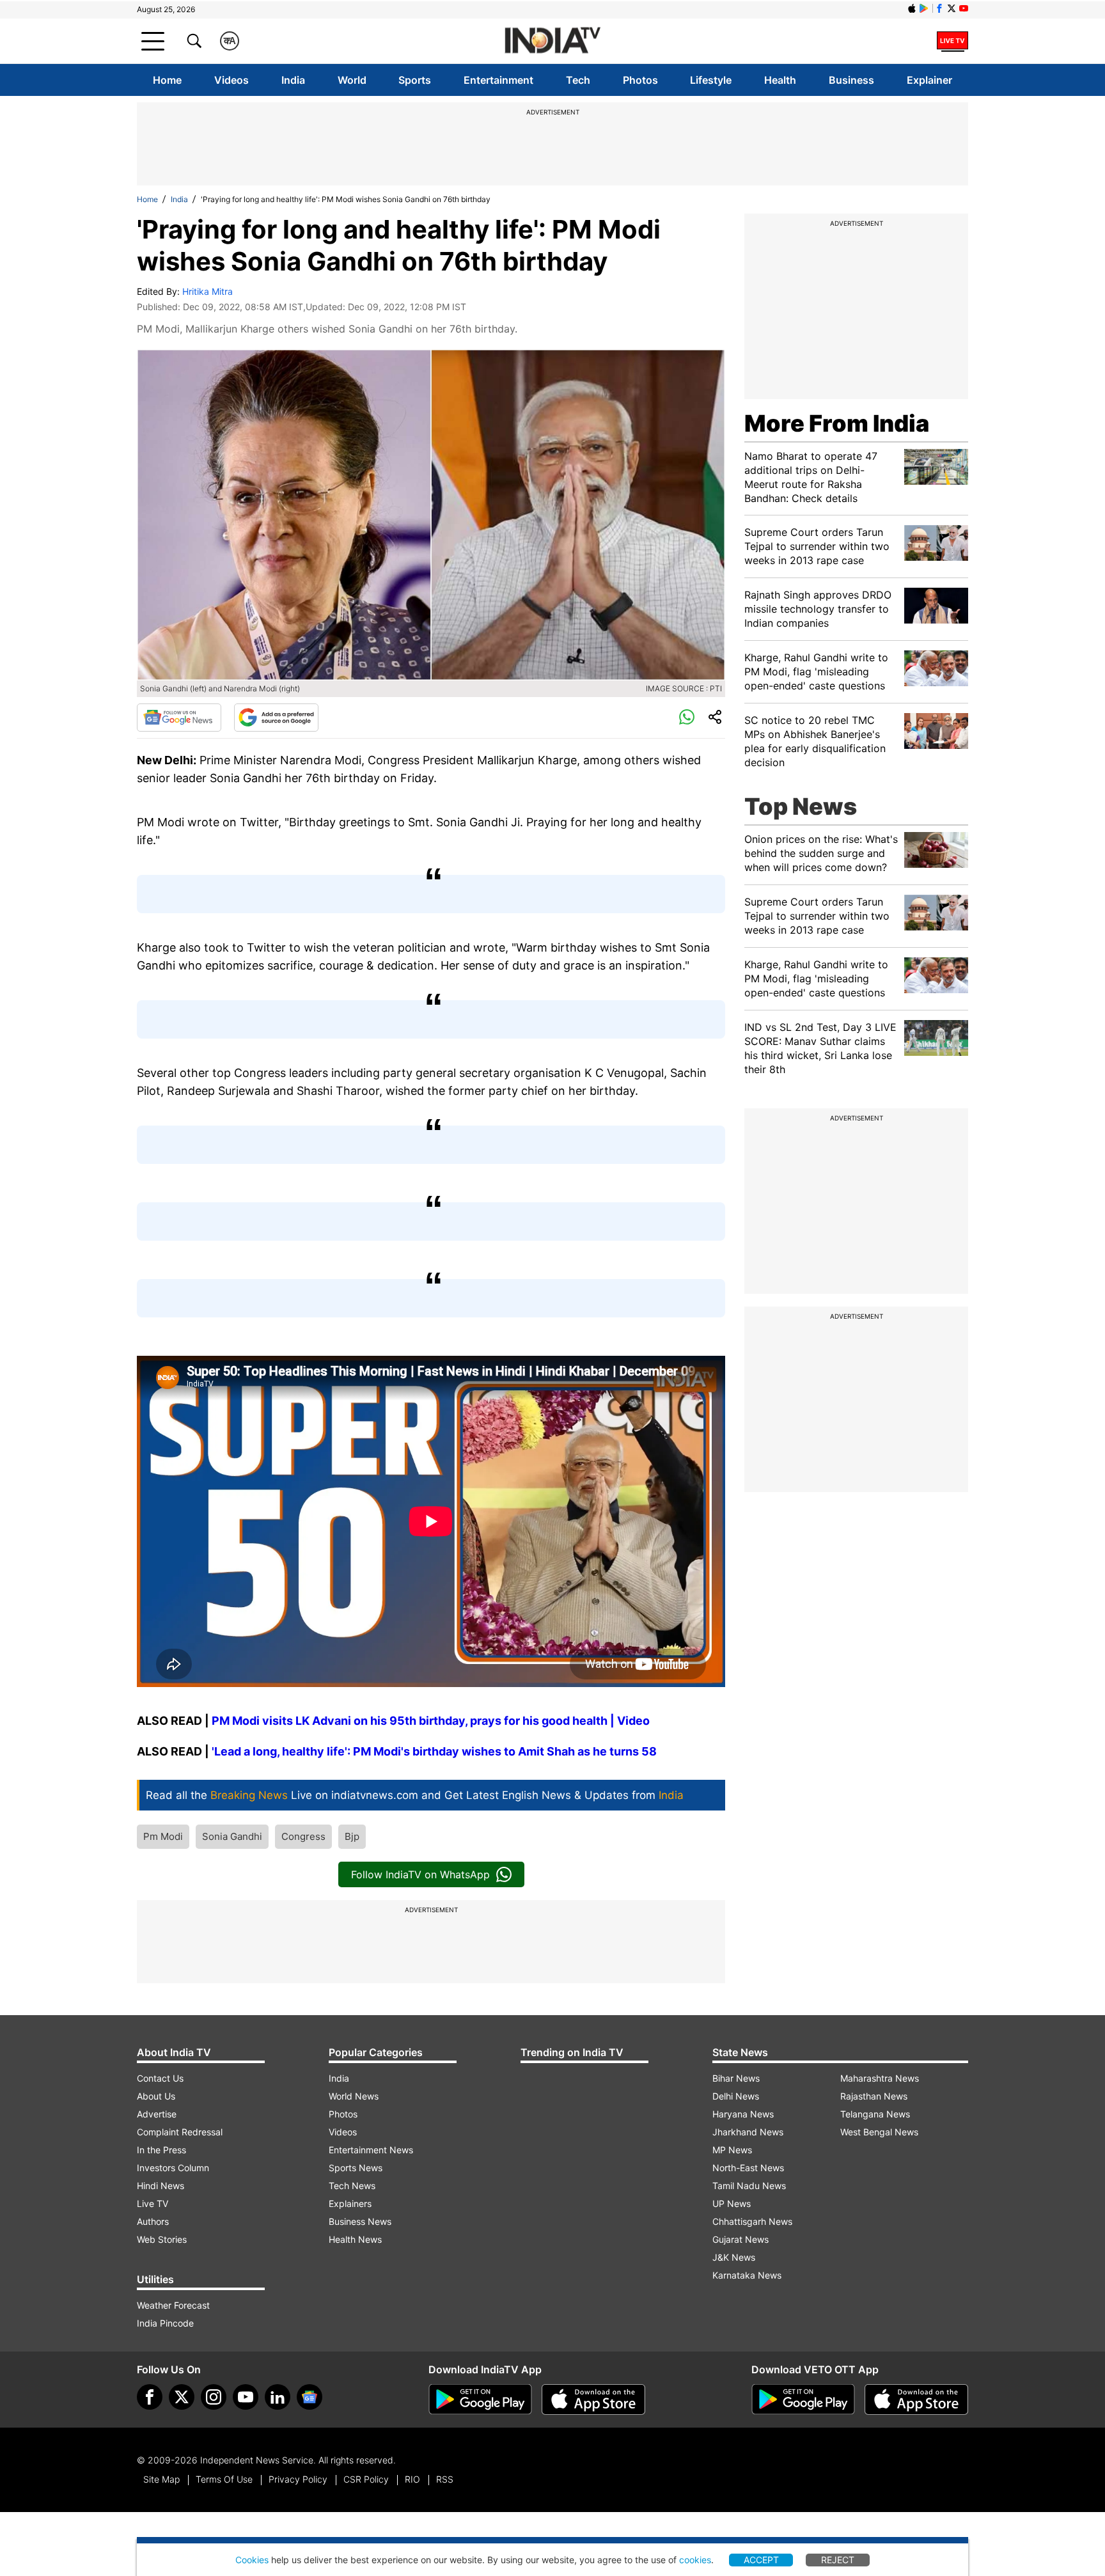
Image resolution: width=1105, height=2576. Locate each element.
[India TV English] (552, 41)
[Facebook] (150, 2397)
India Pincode (165, 2323)
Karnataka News (747, 2275)
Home (167, 80)
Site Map (161, 2479)
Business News (360, 2221)
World (352, 80)
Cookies (252, 2560)
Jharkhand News (748, 2132)
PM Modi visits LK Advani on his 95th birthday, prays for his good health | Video (431, 1721)
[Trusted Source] (276, 718)
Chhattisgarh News (752, 2221)
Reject (838, 2560)
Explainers (350, 2203)
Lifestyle (711, 80)
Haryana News (743, 2114)
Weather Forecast (173, 2305)
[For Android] (803, 2399)
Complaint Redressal (180, 2132)
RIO (412, 2479)
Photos (640, 80)
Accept (761, 2560)
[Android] (924, 8)
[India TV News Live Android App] (480, 2399)
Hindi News (161, 2186)
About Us (156, 2096)
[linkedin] (278, 2397)
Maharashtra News (880, 2078)
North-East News (748, 2168)
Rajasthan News (874, 2096)
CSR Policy (366, 2479)
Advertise (157, 2114)
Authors (153, 2221)
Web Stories (162, 2239)
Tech (578, 80)
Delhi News (736, 2096)
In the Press (161, 2150)
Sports (415, 80)
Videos (231, 80)
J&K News (734, 2257)
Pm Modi (163, 1836)
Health (780, 80)
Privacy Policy (298, 2479)
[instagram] (214, 2397)
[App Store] (593, 2399)
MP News (732, 2150)
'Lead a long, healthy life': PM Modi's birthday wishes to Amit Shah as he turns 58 (433, 1751)
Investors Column (173, 2168)
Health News (355, 2239)
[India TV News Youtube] (964, 8)
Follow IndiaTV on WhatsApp (420, 1874)
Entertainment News (371, 2150)
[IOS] (912, 8)
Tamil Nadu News (749, 2186)
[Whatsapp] (687, 718)
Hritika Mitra (208, 291)
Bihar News (736, 2078)
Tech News (352, 2186)
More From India (837, 423)
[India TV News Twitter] (952, 8)
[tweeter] (182, 2397)
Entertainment (498, 80)
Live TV (153, 2203)
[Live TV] (952, 41)
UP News (732, 2203)
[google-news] (310, 2397)
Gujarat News (741, 2239)
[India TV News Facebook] (939, 8)
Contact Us (160, 2078)
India (293, 80)
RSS (445, 2479)
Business (851, 80)
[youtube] (246, 2397)
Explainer (929, 80)
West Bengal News (879, 2132)
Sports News (356, 2168)
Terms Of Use (224, 2479)
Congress (303, 1836)
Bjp (352, 1836)
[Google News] (179, 718)
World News (354, 2096)
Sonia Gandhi (232, 1836)
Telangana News (875, 2114)
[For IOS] (916, 2399)
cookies (695, 2560)
